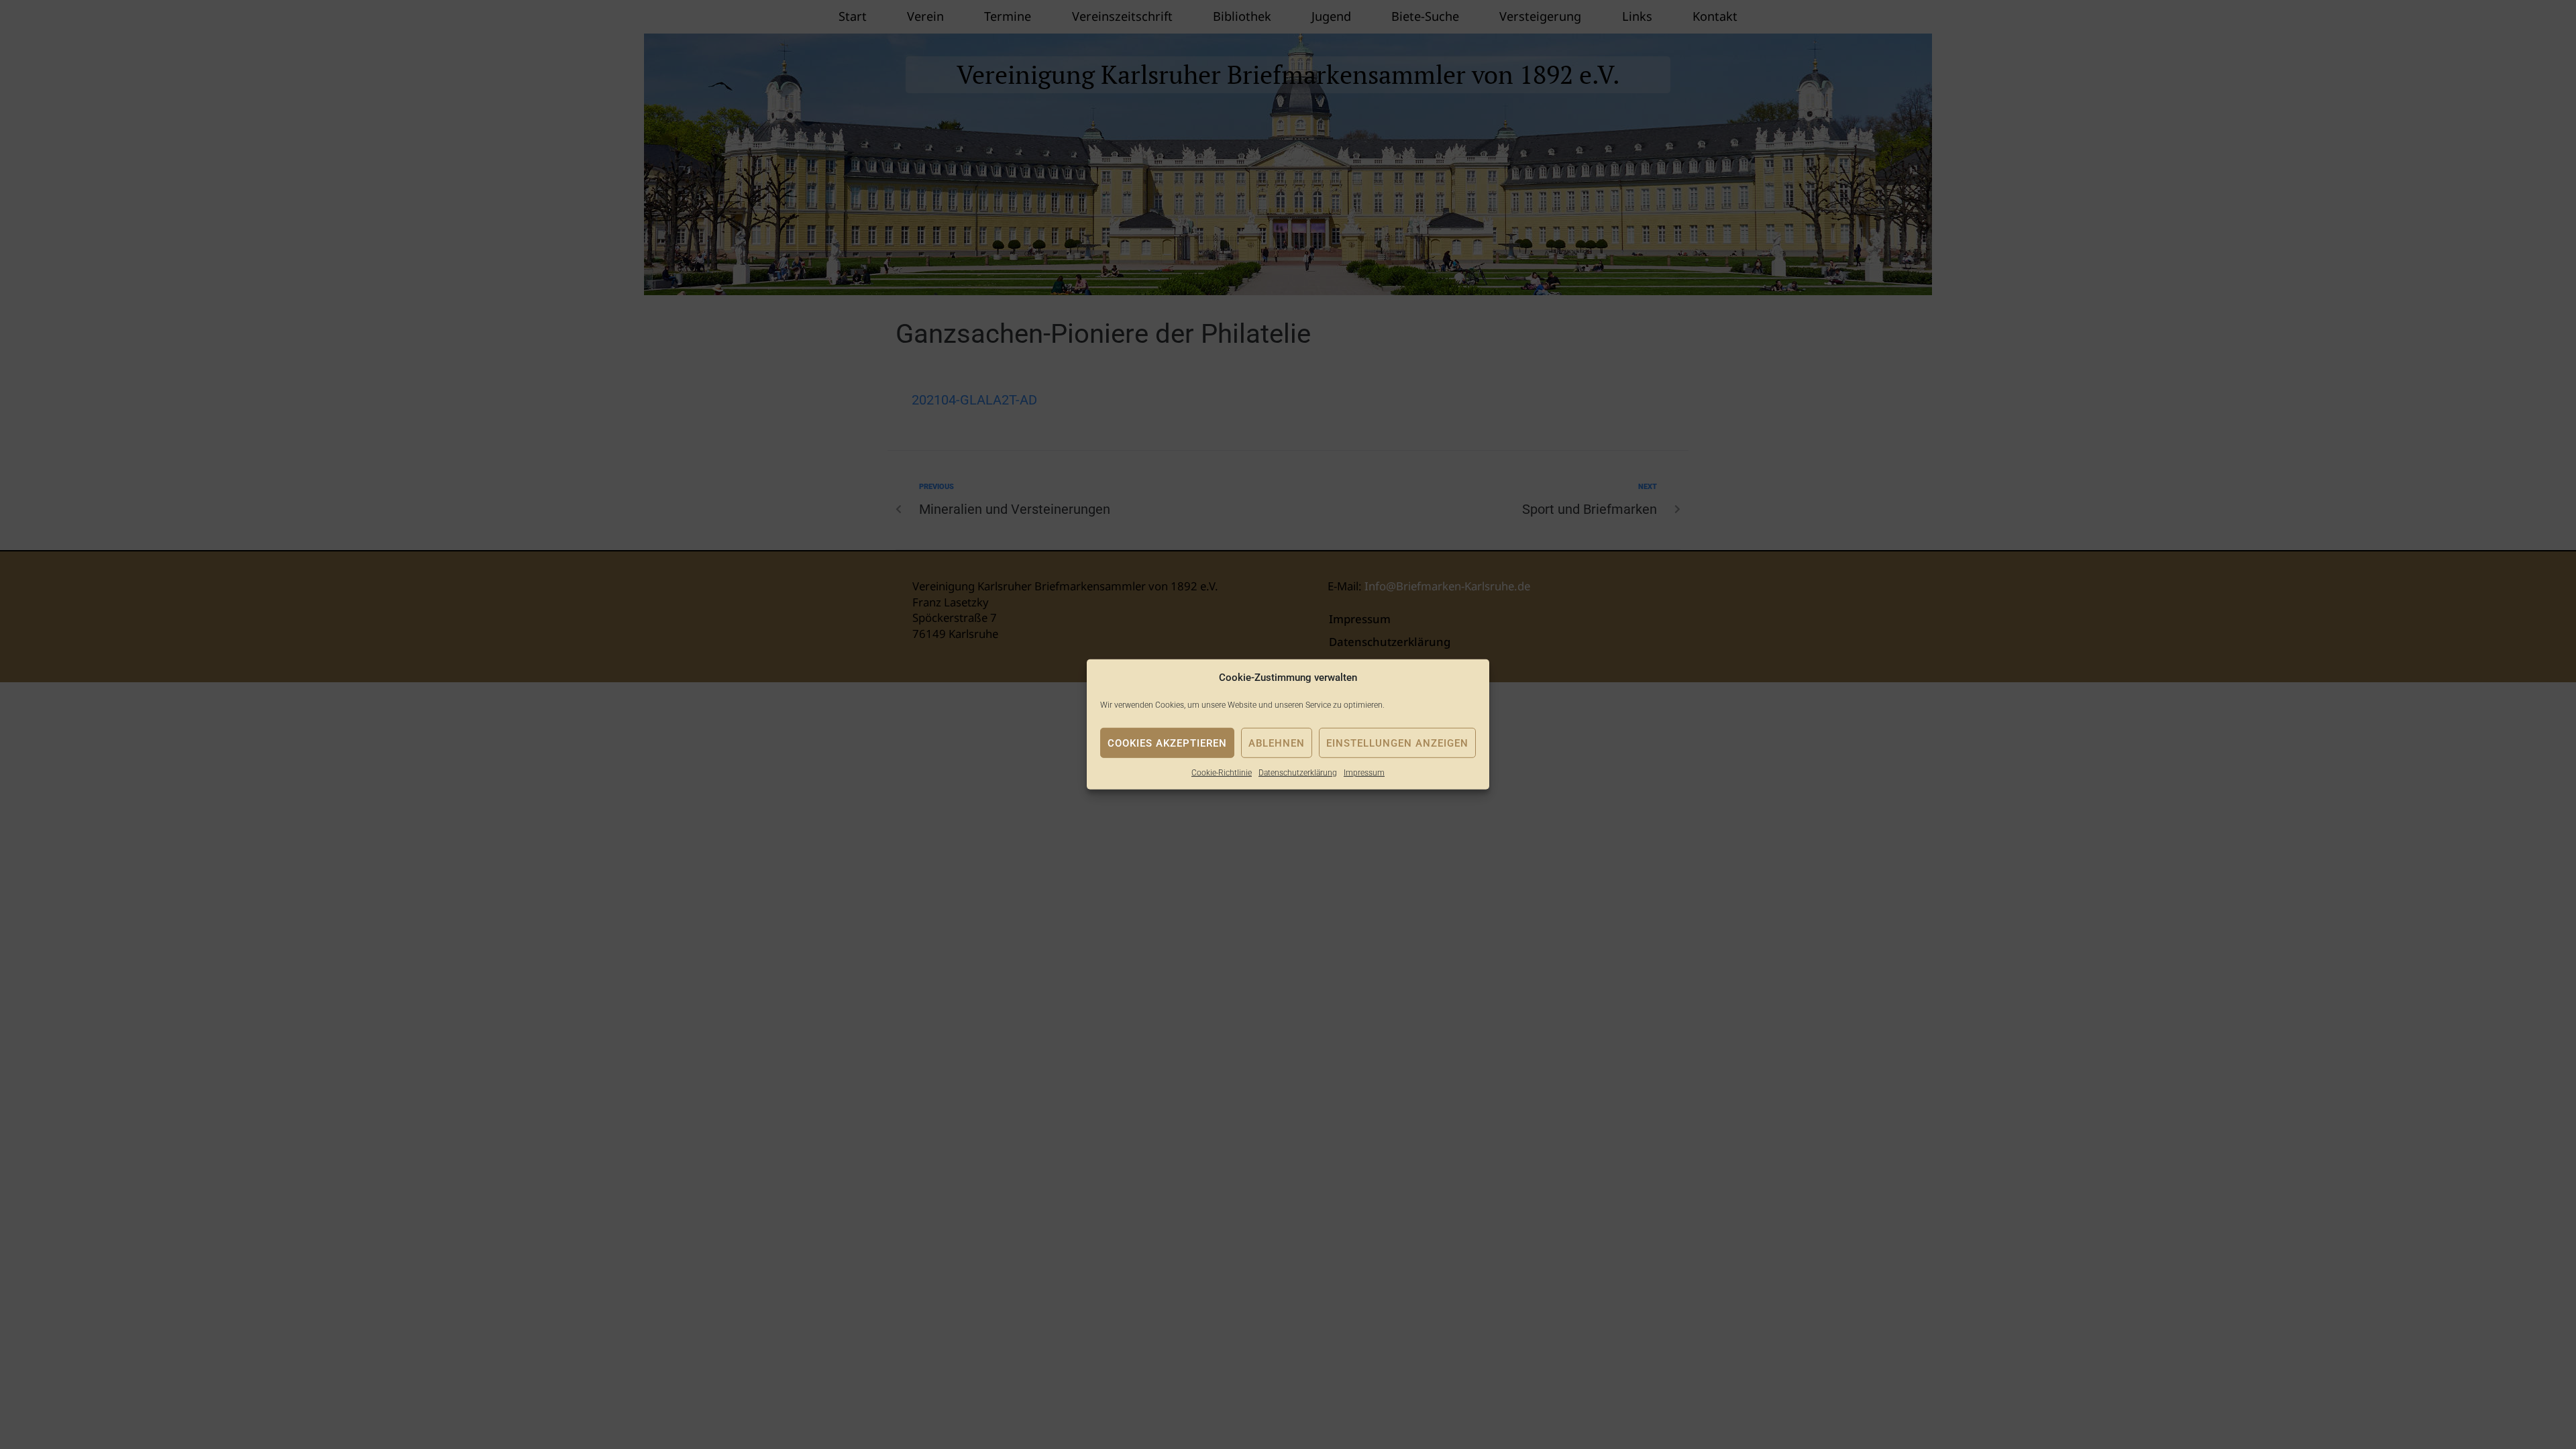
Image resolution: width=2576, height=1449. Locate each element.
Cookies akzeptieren (1167, 743)
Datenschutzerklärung (1298, 773)
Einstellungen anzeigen (1397, 743)
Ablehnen (1277, 743)
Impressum (1364, 773)
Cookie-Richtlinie (1222, 773)
